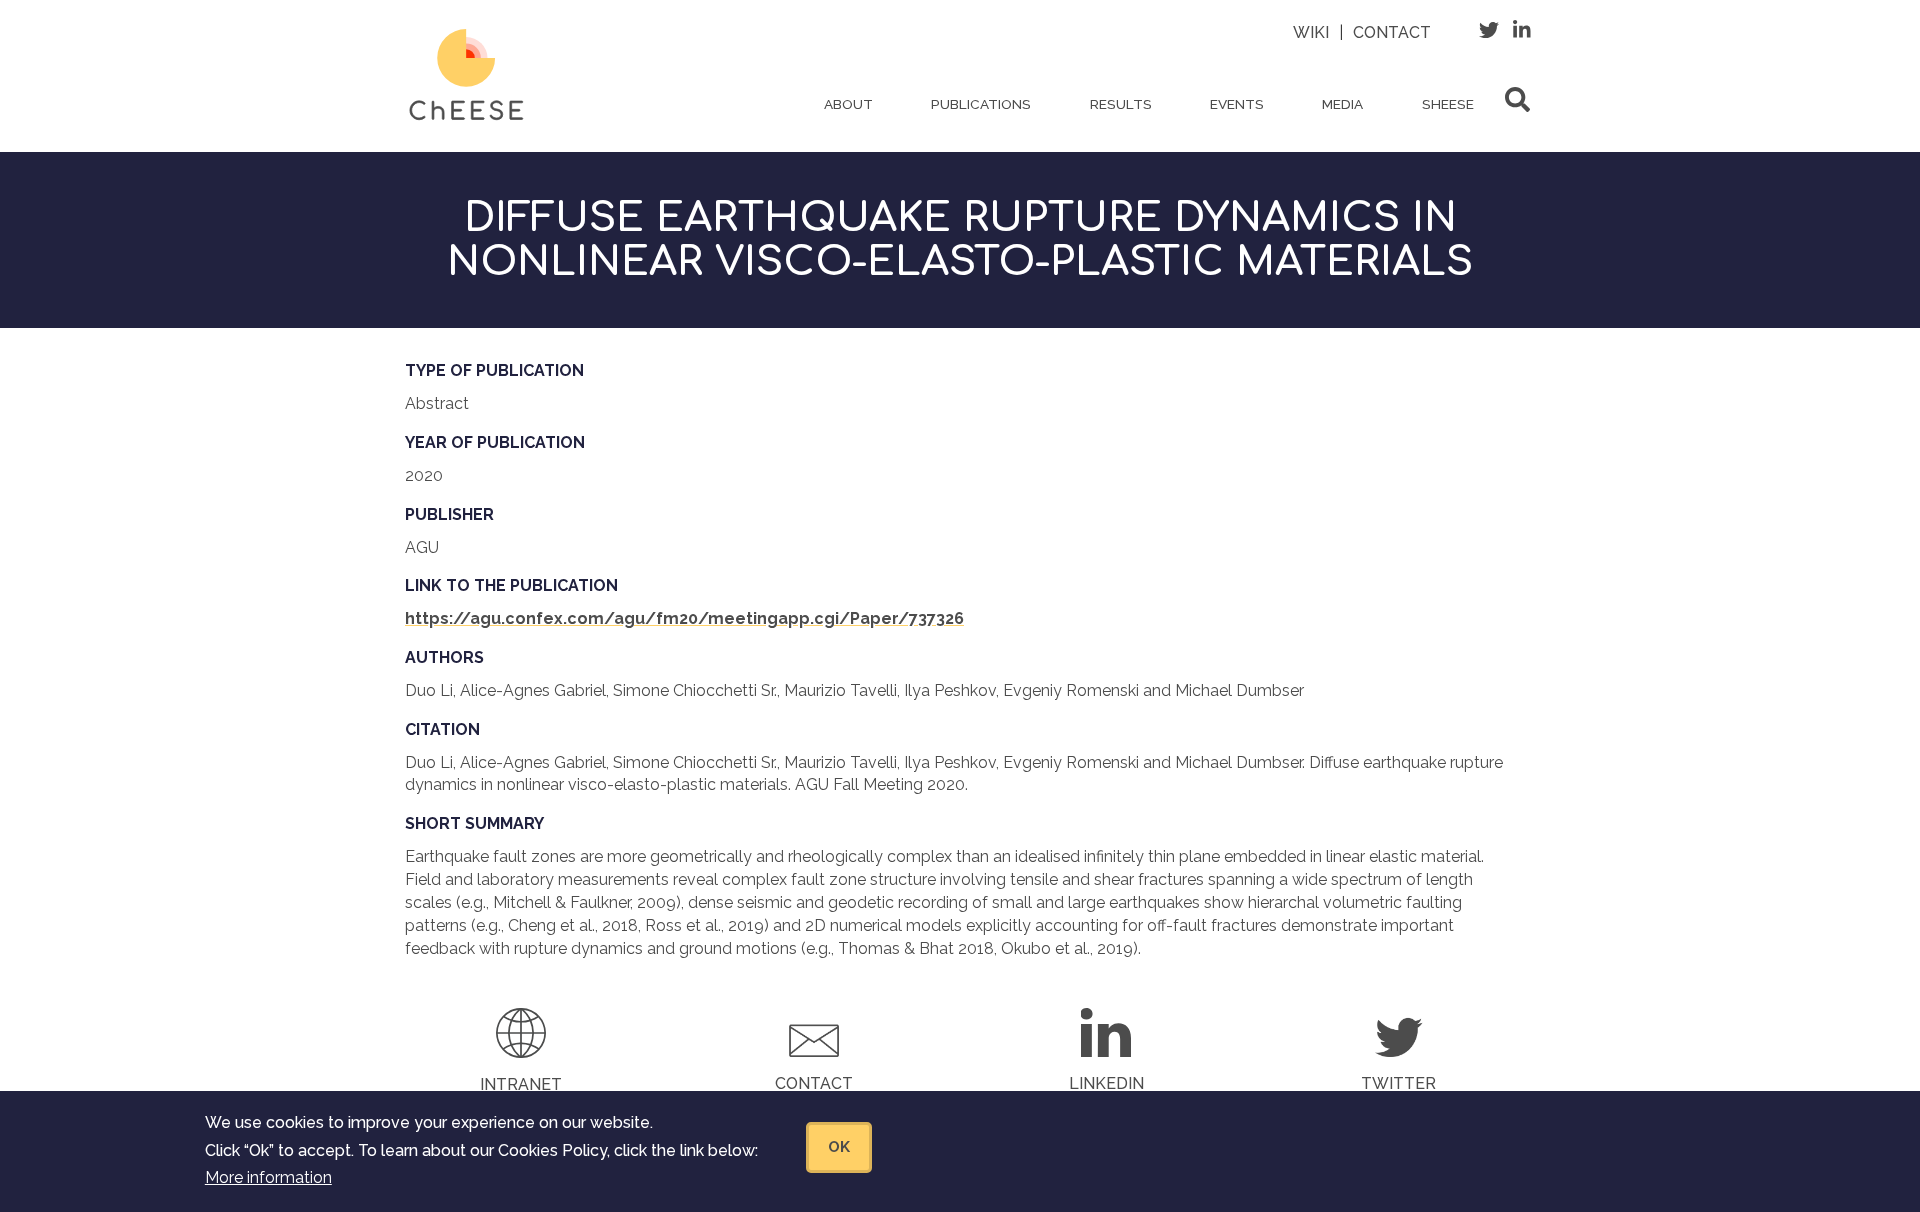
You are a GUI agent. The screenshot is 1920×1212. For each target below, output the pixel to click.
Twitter (1398, 1083)
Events (1237, 104)
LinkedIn (1106, 1083)
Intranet (521, 1084)
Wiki (1311, 32)
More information (268, 1176)
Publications (981, 104)
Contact (1392, 32)
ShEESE (1448, 104)
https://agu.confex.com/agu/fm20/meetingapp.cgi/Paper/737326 (684, 618)
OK (839, 1146)
